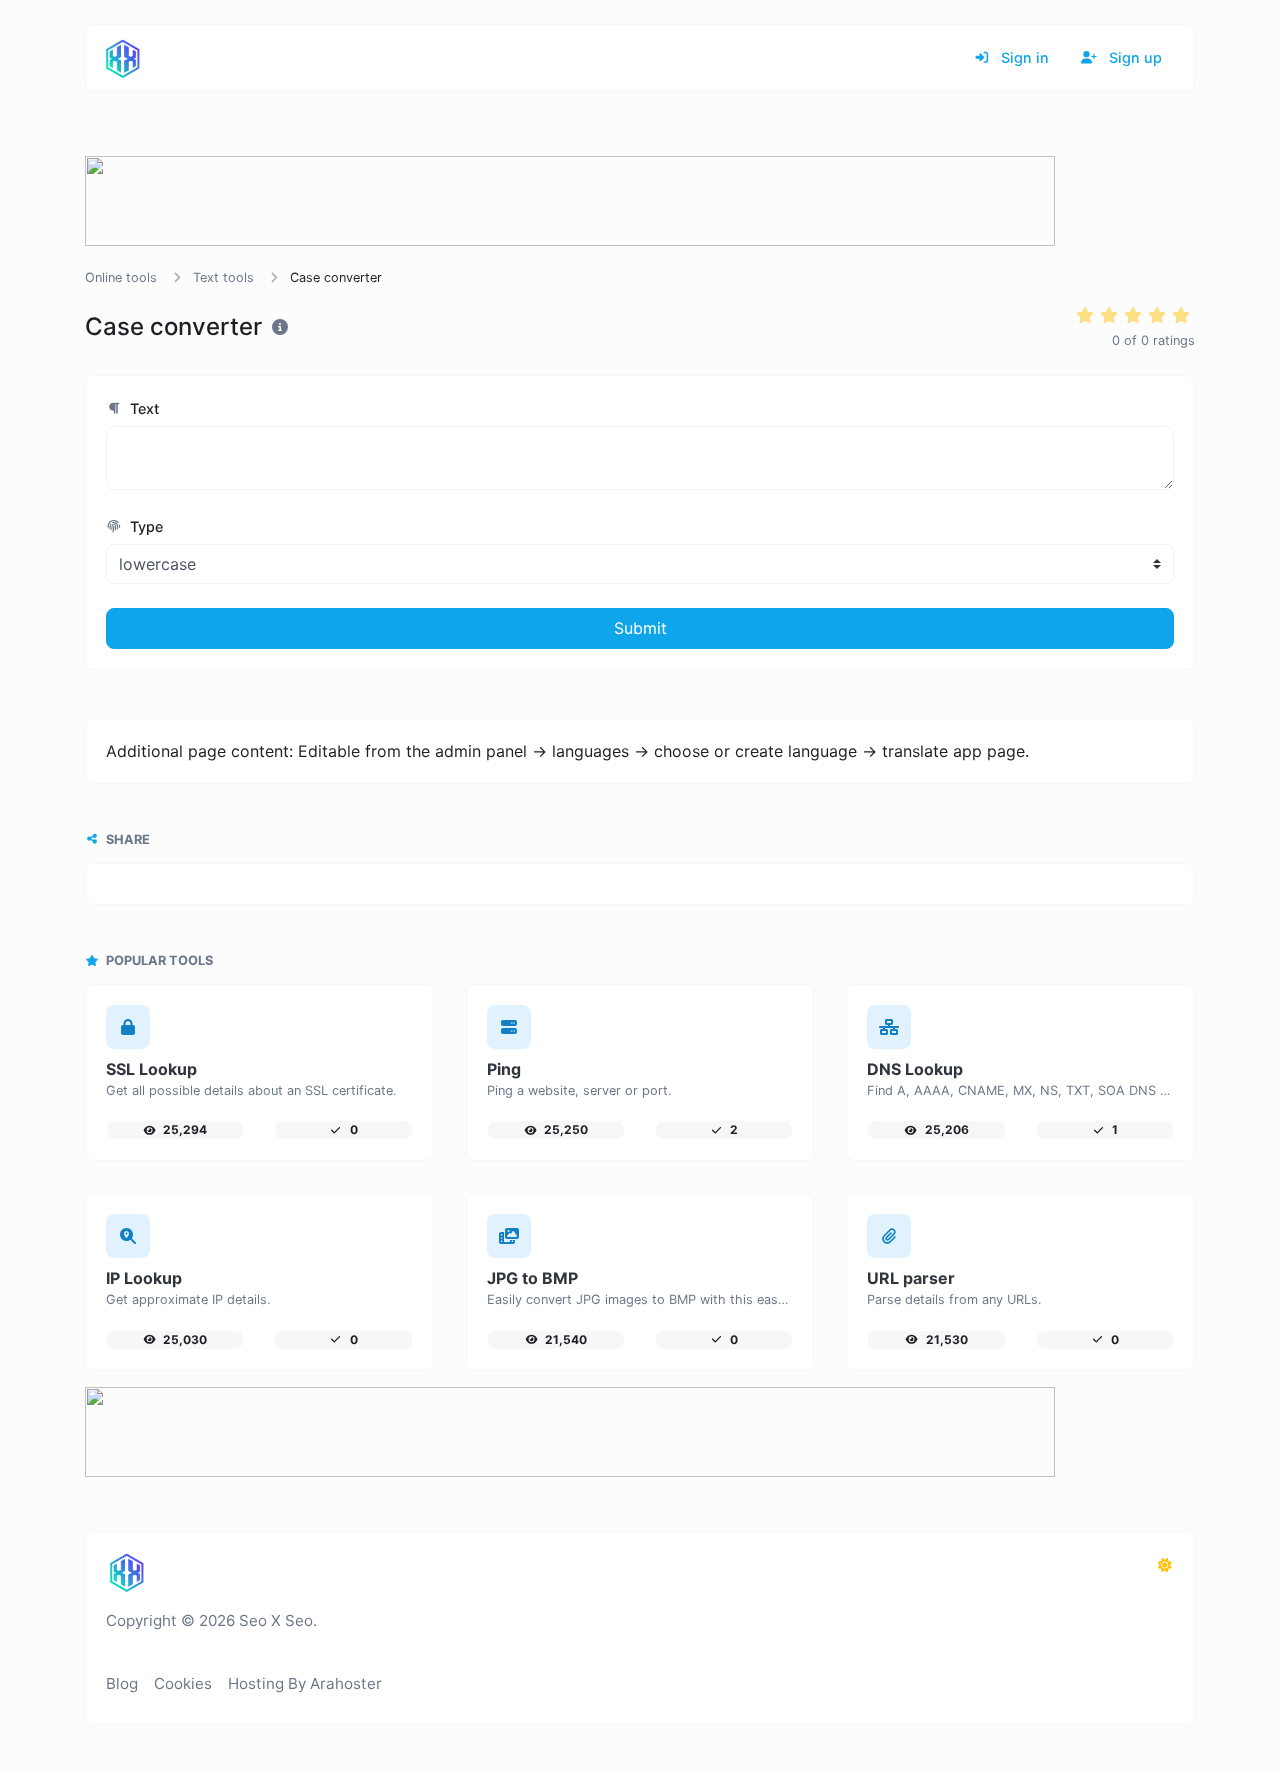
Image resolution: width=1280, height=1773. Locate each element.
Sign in (1023, 57)
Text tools (223, 277)
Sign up (1133, 57)
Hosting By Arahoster (305, 1683)
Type (144, 526)
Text (142, 408)
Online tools (121, 277)
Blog (122, 1683)
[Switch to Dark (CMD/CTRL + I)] (1165, 1565)
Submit (640, 628)
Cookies (183, 1683)
